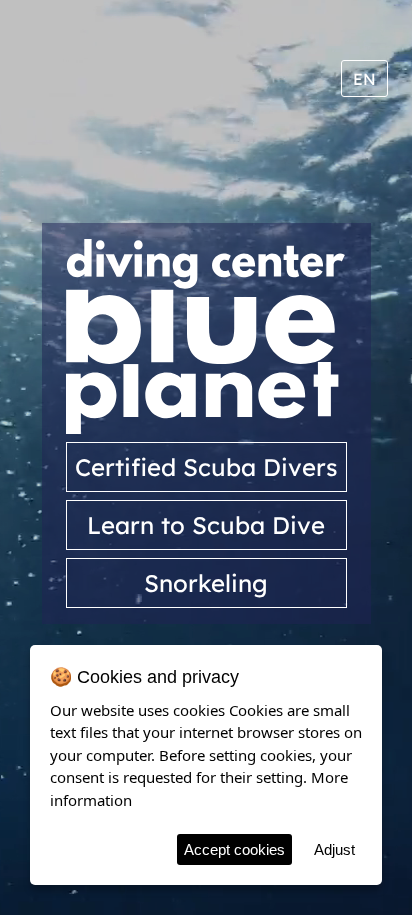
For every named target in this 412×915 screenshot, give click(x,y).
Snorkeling (206, 583)
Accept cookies (234, 849)
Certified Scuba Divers (206, 467)
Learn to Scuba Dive (206, 525)
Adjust (334, 849)
